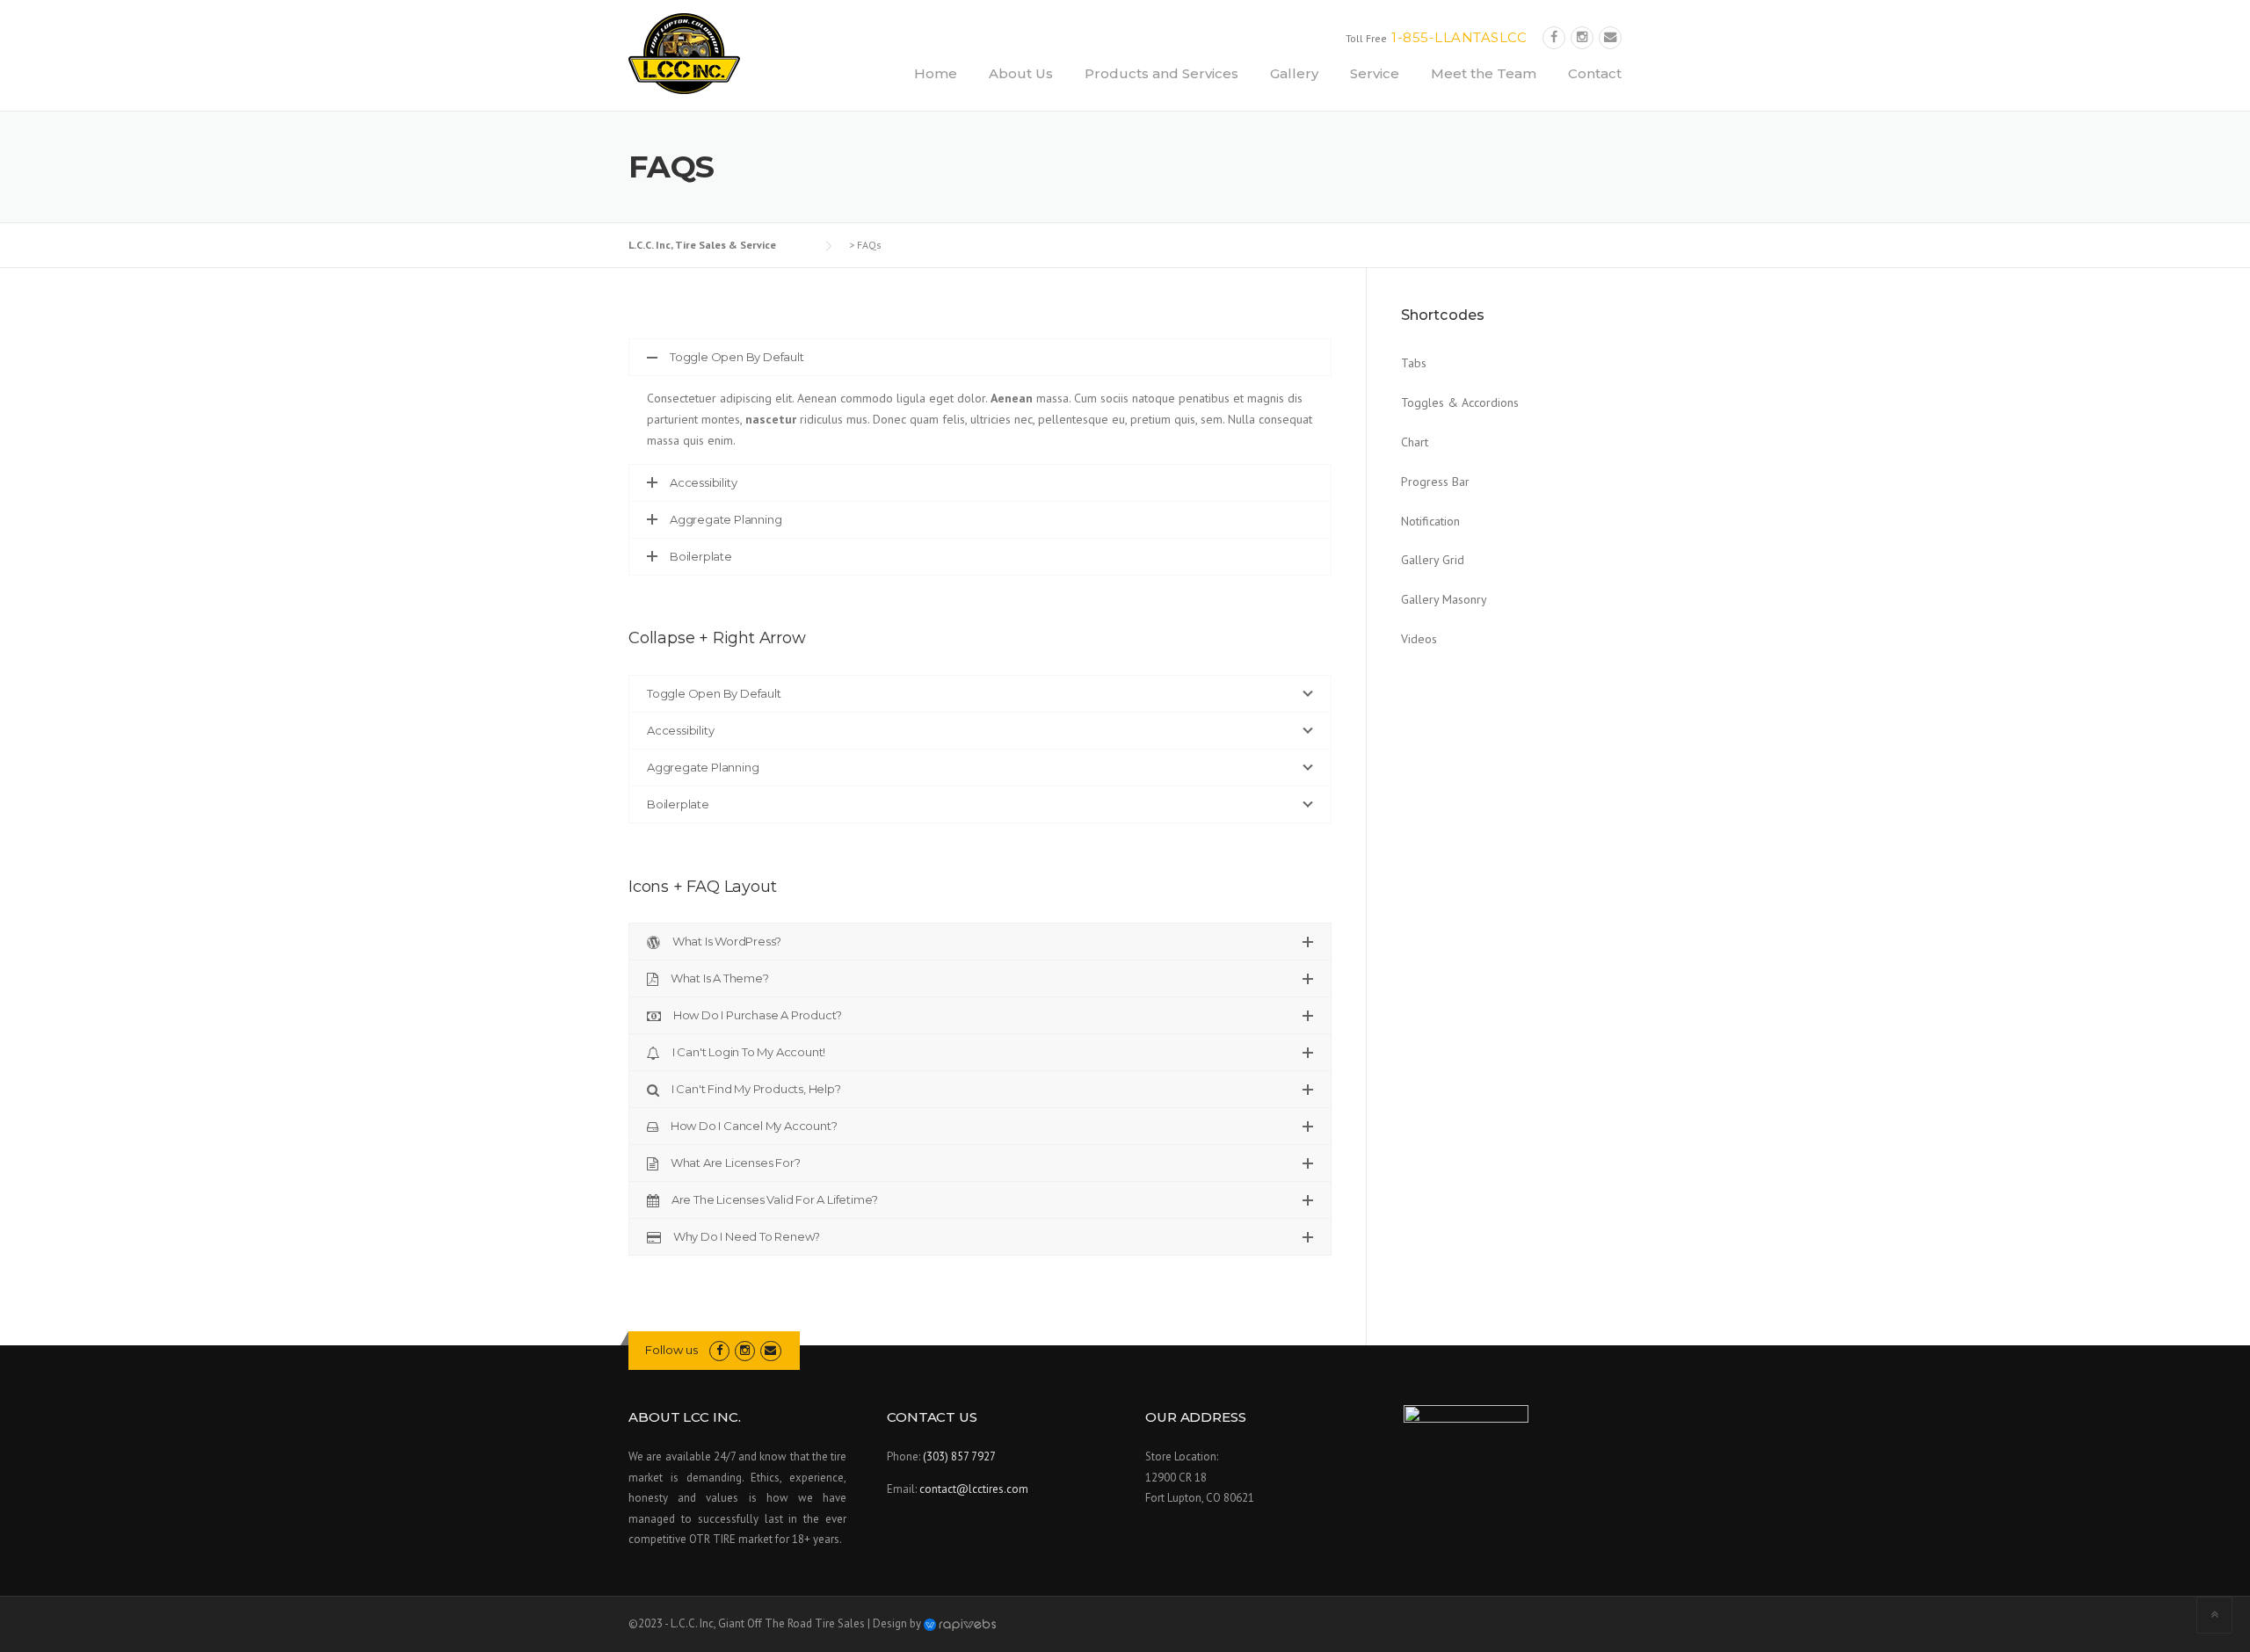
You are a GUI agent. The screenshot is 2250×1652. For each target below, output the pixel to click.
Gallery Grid (1433, 560)
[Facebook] (1554, 37)
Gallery (1294, 73)
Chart (1415, 442)
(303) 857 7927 (959, 1456)
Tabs (1414, 363)
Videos (1419, 639)
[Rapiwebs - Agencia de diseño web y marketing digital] (960, 1623)
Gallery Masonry (1444, 599)
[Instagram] (1582, 37)
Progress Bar (1435, 482)
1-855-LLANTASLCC (1459, 37)
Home (936, 73)
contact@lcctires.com (974, 1489)
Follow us (671, 1350)
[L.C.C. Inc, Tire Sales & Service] (684, 53)
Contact (1595, 73)
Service (1375, 73)
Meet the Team (1484, 73)
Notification (1430, 521)
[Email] (1610, 37)
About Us (1021, 73)
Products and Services (1161, 73)
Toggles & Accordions (1460, 402)
